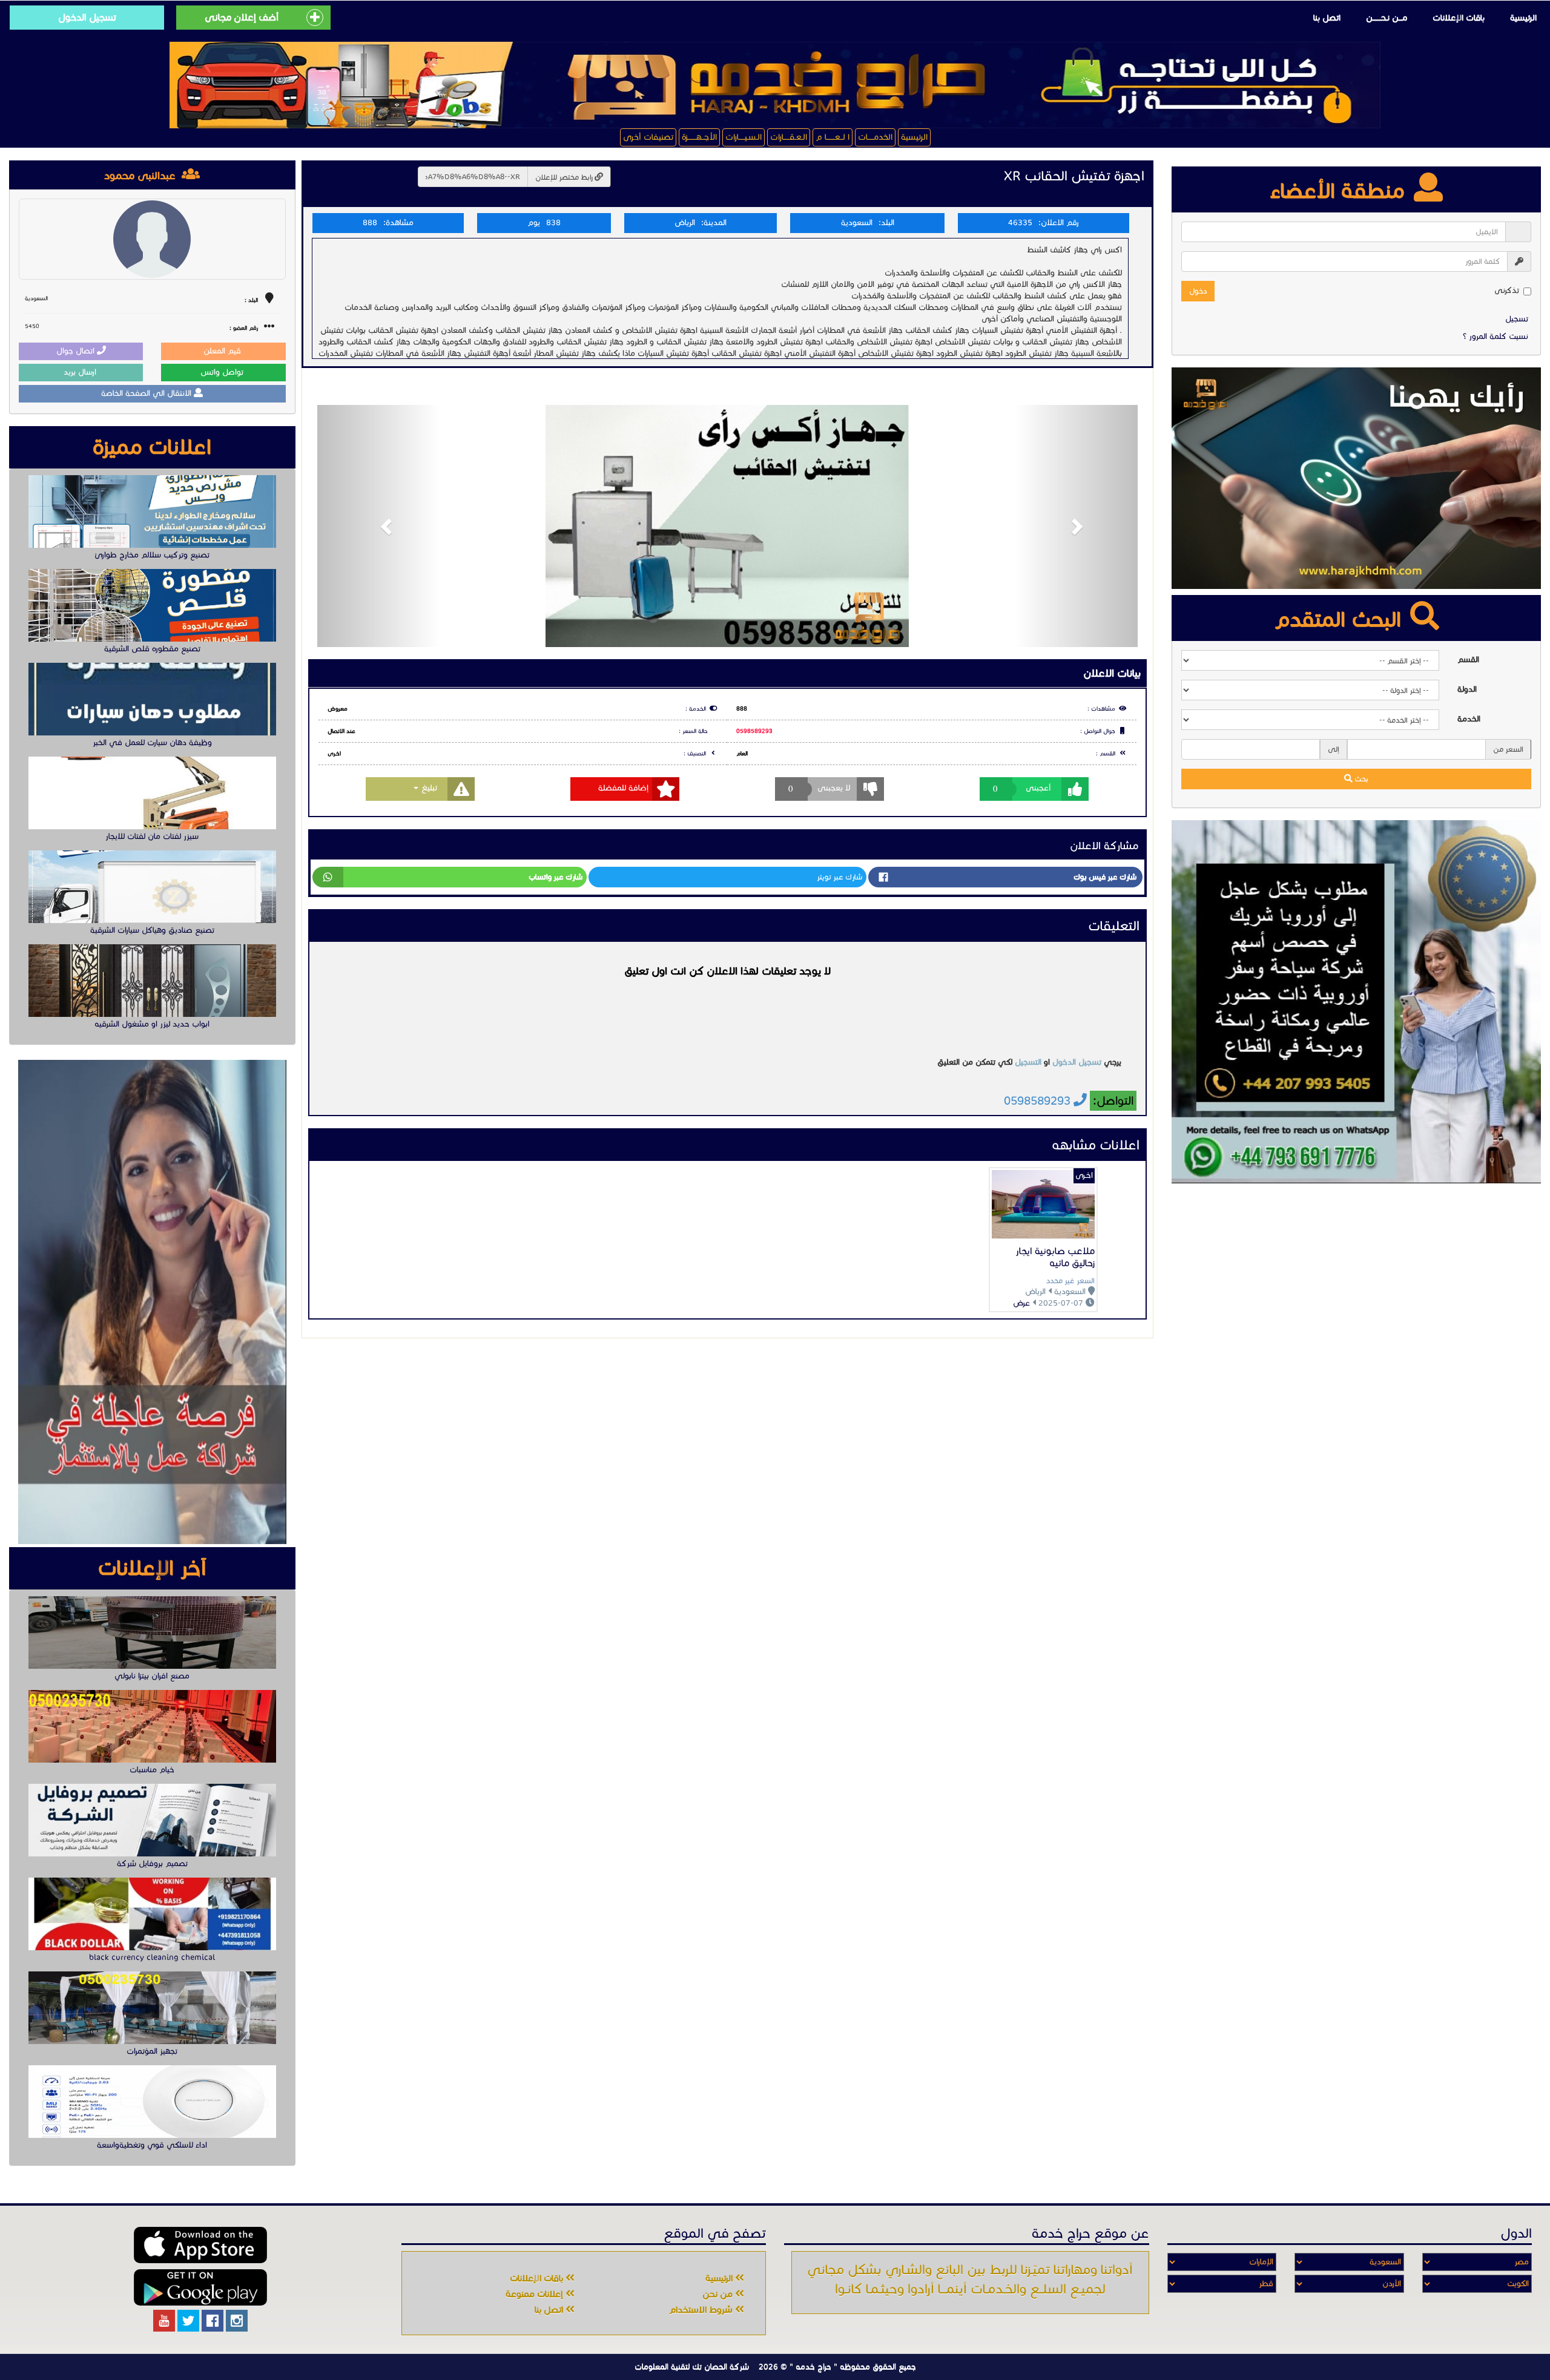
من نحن (719, 2294)
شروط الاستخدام (702, 2310)
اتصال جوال (77, 351)
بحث (1360, 779)
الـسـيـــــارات (744, 137)
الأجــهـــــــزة (699, 137)
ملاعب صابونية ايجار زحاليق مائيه (1055, 1257)
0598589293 (754, 731)
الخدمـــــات (875, 137)
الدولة (1467, 689)
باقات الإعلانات (1459, 18)
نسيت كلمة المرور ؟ (1496, 337)
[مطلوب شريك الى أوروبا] (1356, 1002)
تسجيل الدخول (87, 17)
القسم (1468, 660)
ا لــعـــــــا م (833, 137)
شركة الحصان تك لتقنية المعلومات (692, 2367)
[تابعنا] (237, 2321)
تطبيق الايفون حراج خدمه (200, 2245)
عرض (1021, 1303)
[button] (379, 526)
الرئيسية (1523, 18)
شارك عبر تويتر (839, 877)
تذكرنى (1507, 291)
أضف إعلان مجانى (242, 17)
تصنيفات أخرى (648, 137)
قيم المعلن (223, 351)
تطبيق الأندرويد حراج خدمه (200, 2287)
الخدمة (1469, 719)
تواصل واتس (223, 372)
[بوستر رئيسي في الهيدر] (775, 85)
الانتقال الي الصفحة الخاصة (147, 393)
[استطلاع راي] (1356, 478)
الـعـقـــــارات (789, 137)
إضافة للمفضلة (623, 788)
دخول (1198, 291)
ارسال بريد (81, 372)
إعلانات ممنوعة (536, 2294)
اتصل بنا (1327, 18)
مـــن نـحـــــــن (1387, 18)
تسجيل (1517, 319)
